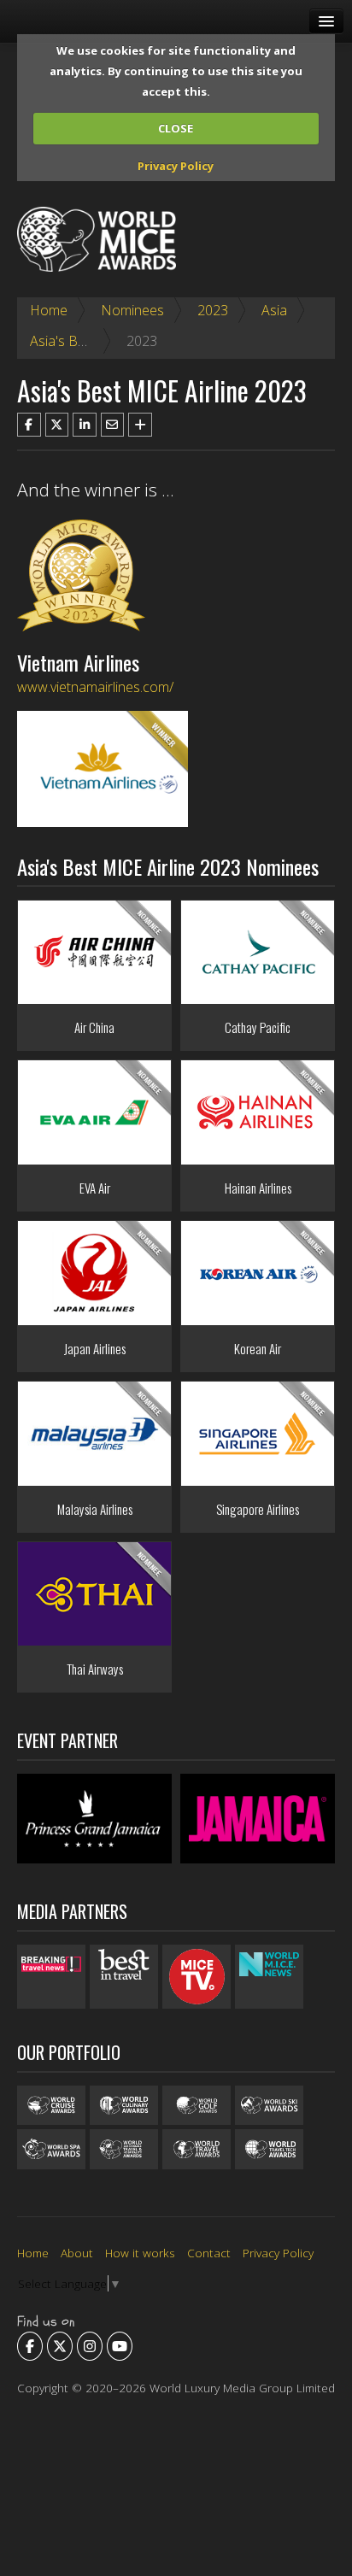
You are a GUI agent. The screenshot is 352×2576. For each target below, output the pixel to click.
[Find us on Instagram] (90, 2346)
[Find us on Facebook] (30, 2346)
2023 (213, 310)
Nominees (132, 310)
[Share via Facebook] (29, 425)
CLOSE (176, 128)
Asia (274, 310)
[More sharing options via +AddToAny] (140, 425)
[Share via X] (57, 425)
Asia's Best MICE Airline (102, 341)
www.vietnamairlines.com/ (95, 687)
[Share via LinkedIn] (85, 425)
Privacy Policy (176, 166)
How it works (140, 2253)
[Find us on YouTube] (120, 2346)
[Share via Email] (113, 425)
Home (49, 310)
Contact (209, 2253)
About (77, 2253)
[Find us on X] (60, 2346)
